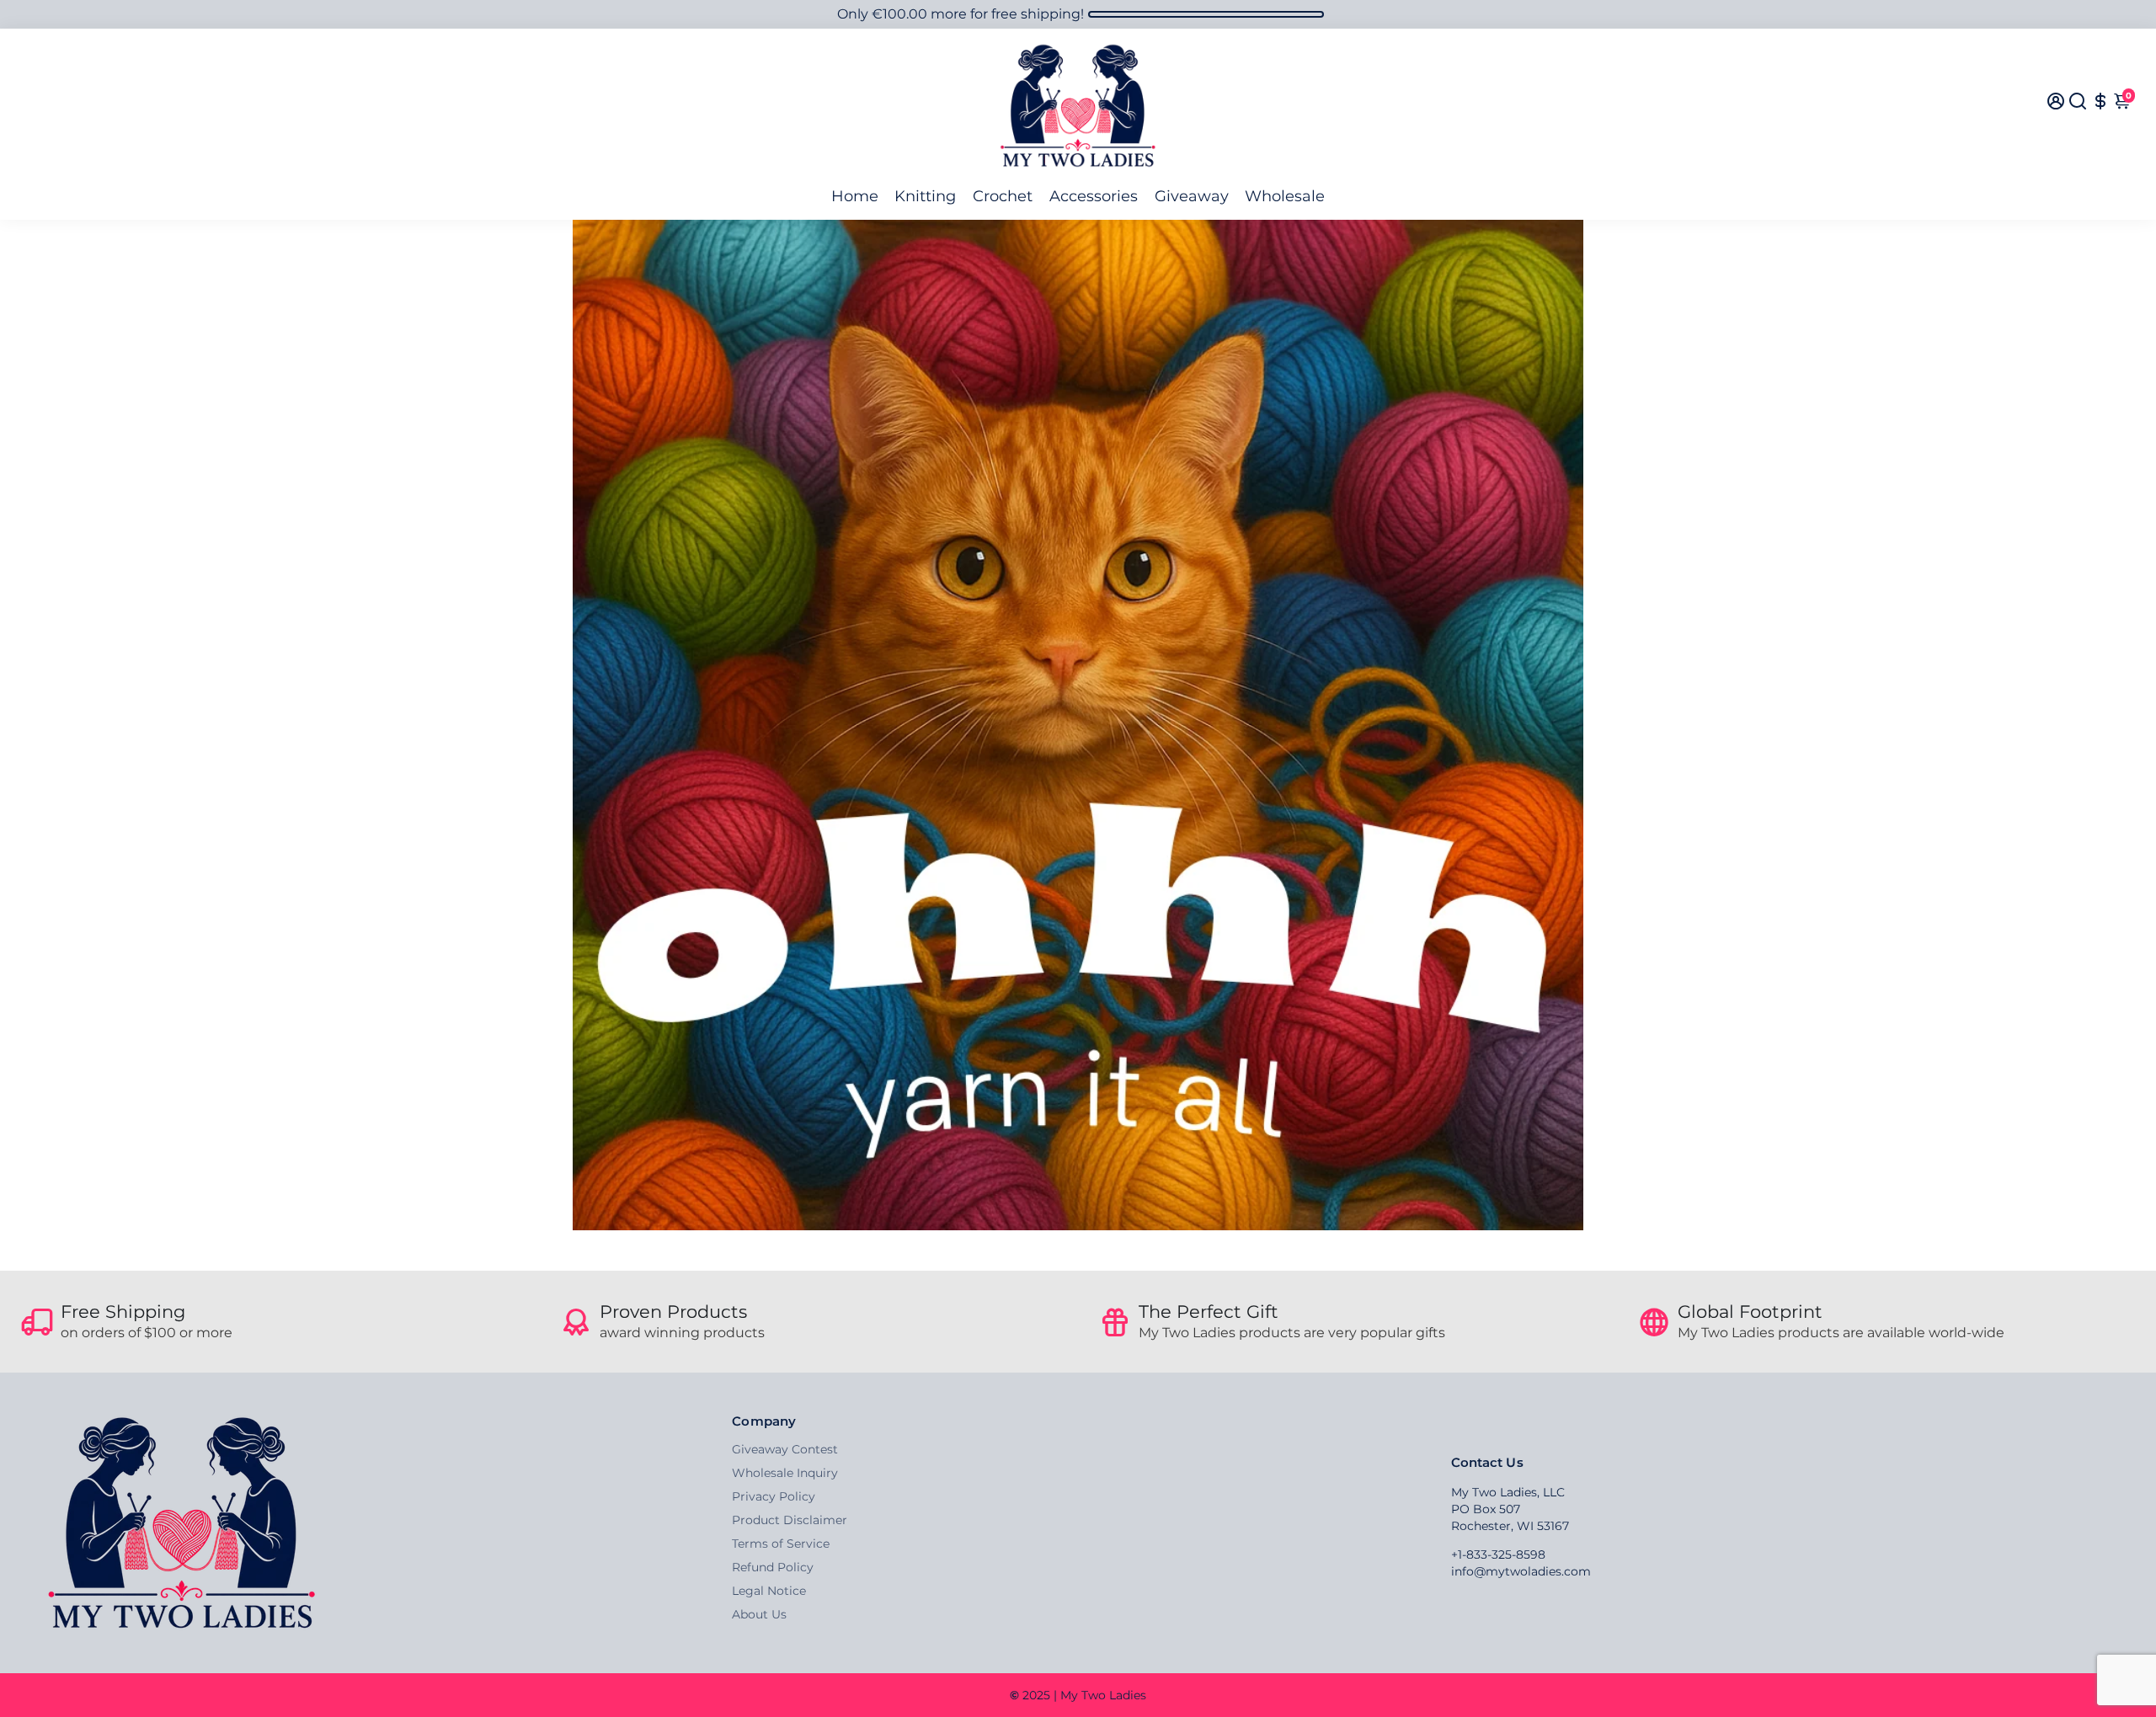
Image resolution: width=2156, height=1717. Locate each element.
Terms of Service (781, 1544)
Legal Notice (769, 1591)
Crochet (1003, 196)
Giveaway (1192, 196)
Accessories (1094, 196)
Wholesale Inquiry (785, 1473)
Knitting (925, 196)
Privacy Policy (774, 1496)
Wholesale (1285, 196)
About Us (759, 1614)
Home (855, 196)
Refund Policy (773, 1567)
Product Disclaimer (790, 1520)
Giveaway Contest (785, 1449)
